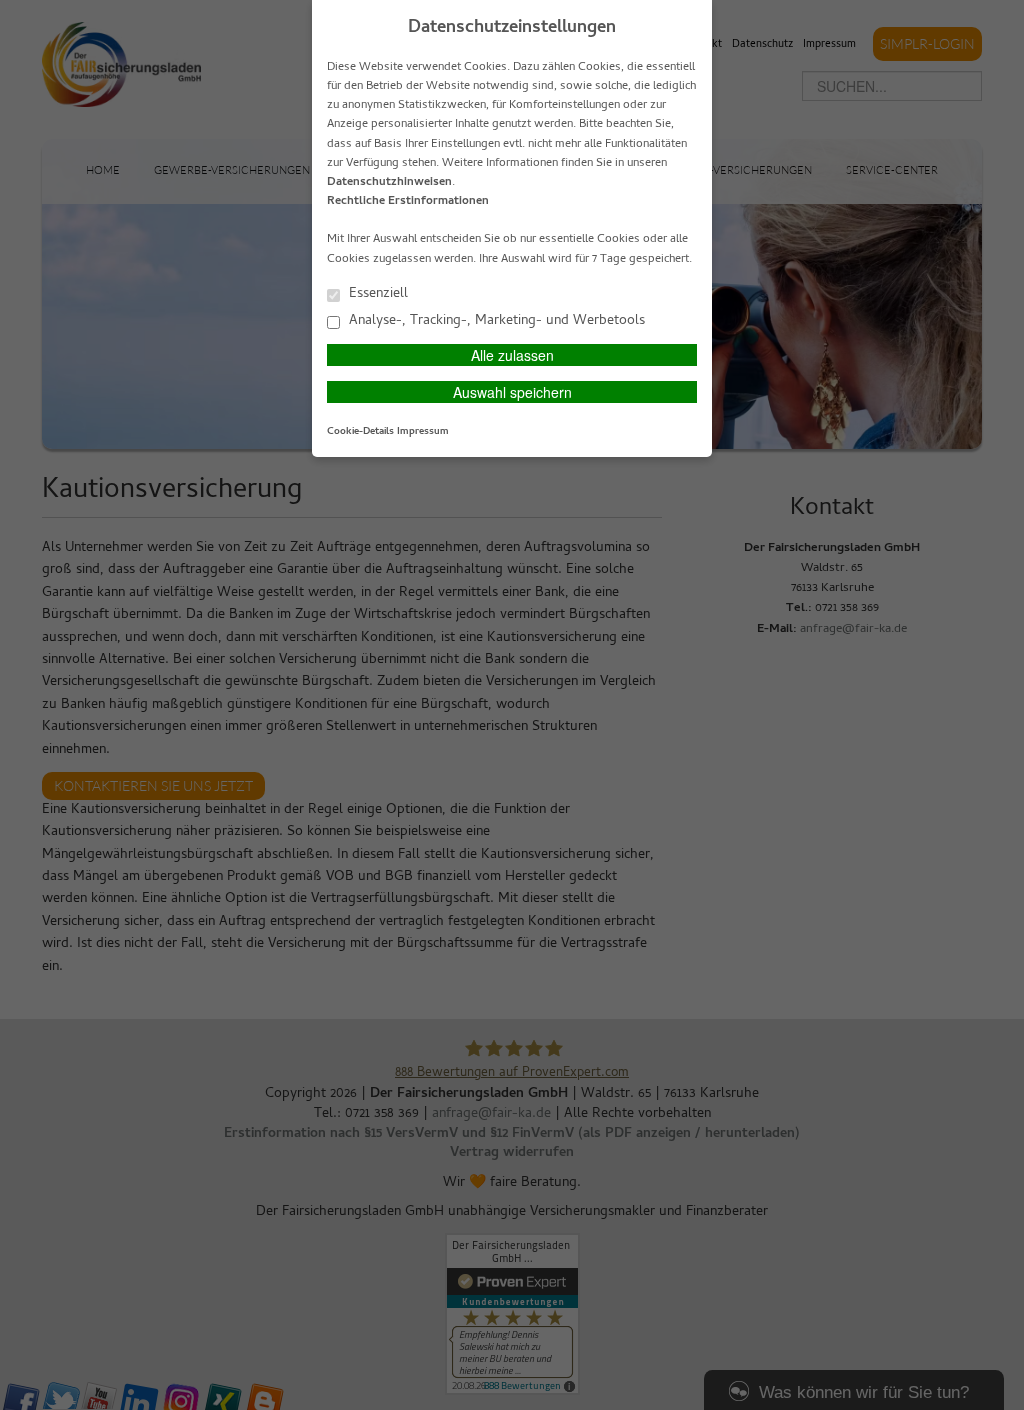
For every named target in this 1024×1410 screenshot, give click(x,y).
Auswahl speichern (512, 392)
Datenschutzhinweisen (389, 183)
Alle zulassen (512, 355)
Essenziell (376, 293)
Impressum (423, 432)
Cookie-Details (360, 432)
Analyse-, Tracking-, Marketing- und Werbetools (495, 320)
